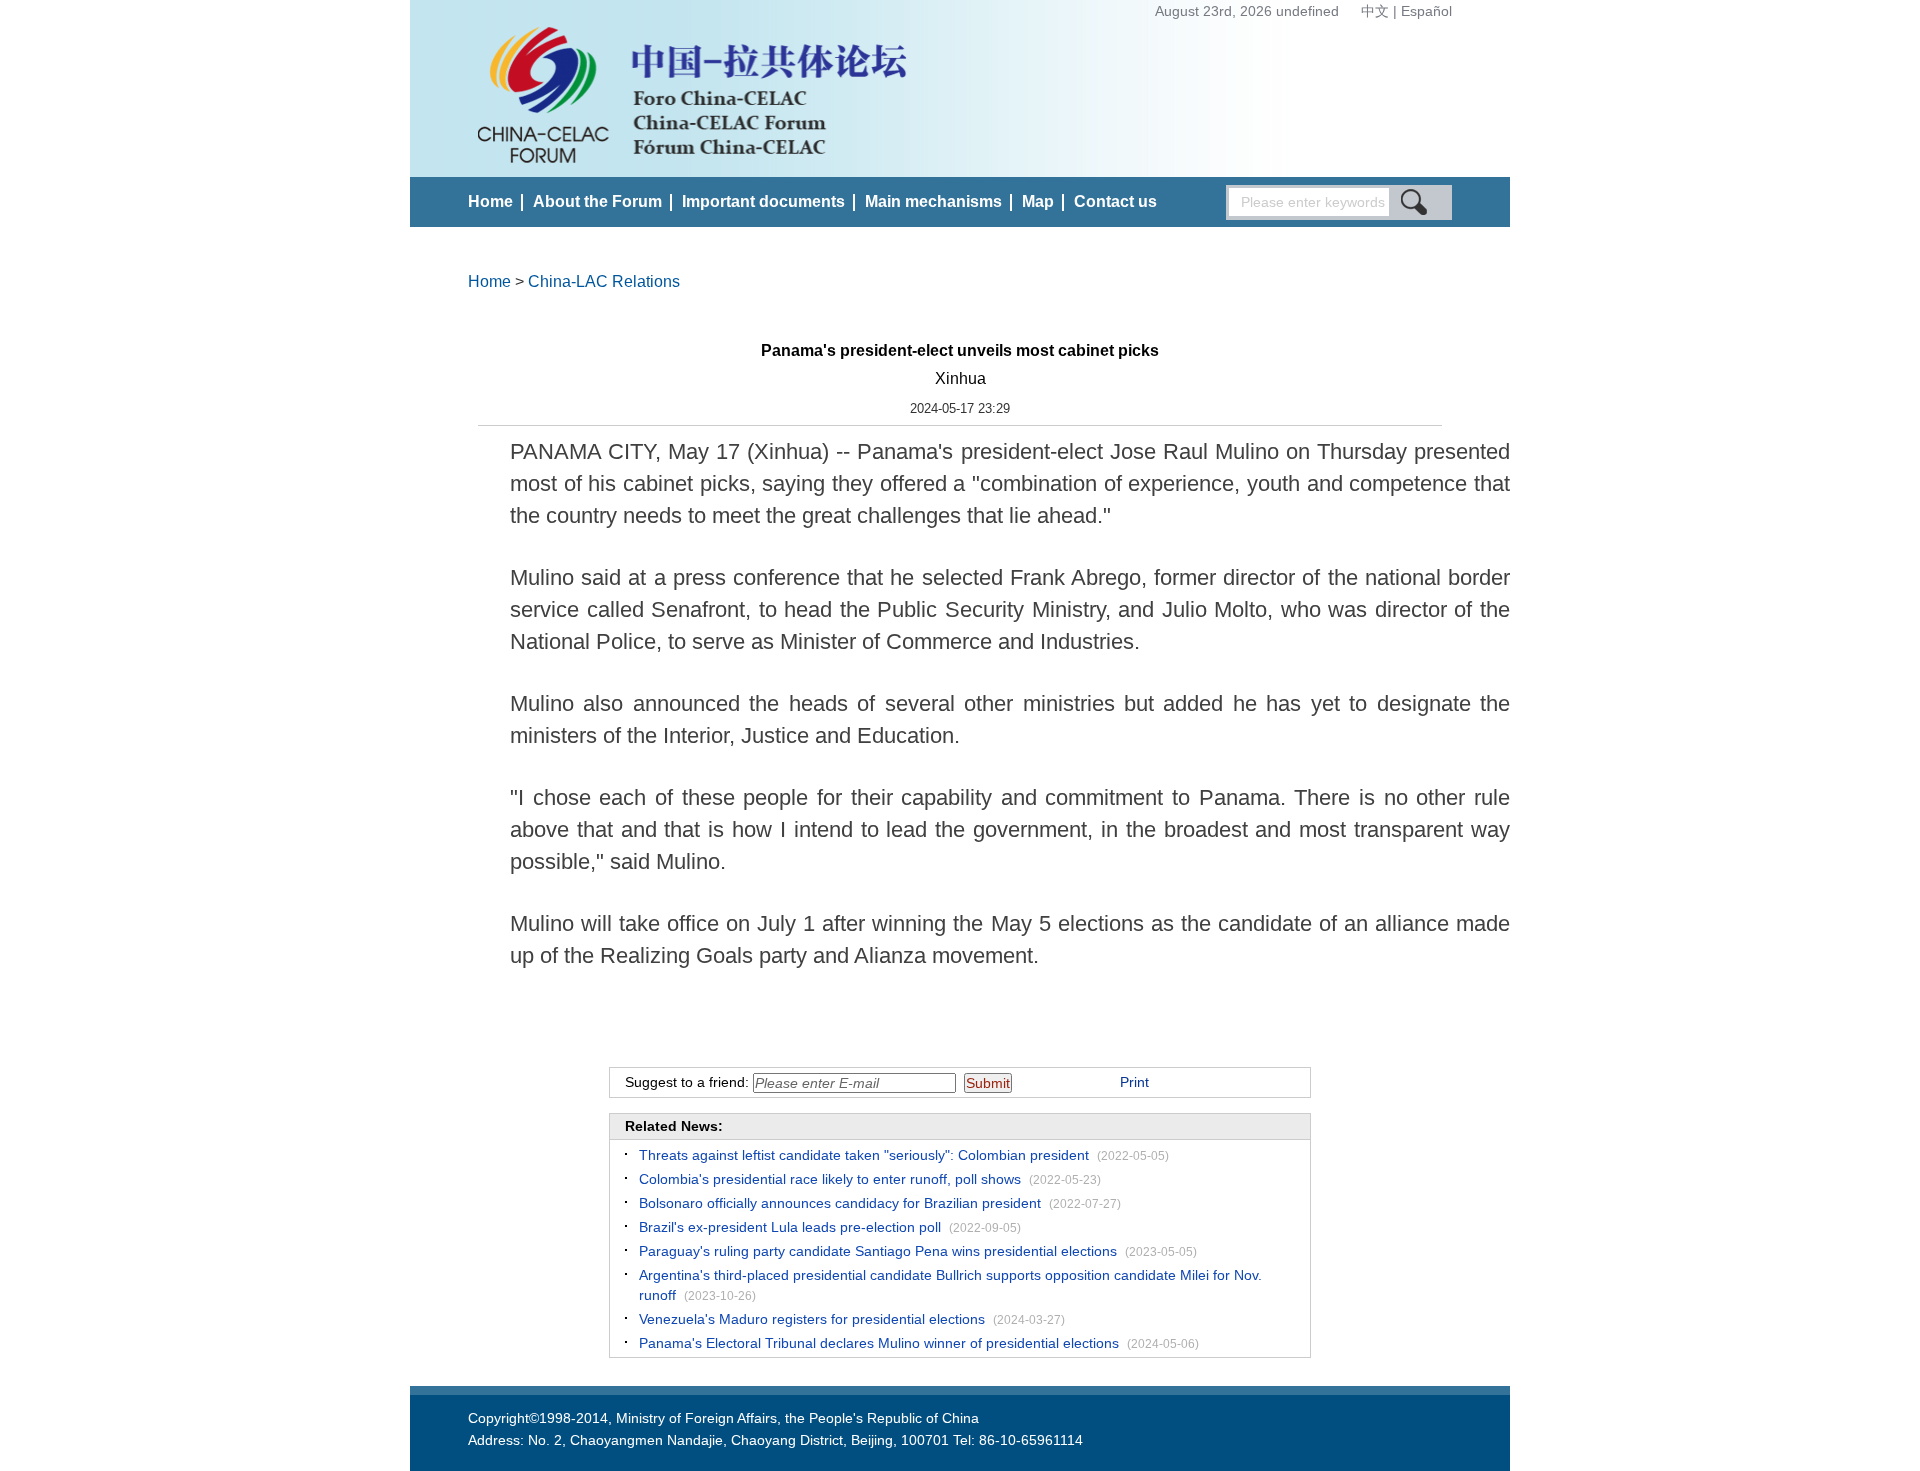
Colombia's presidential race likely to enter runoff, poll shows (830, 1179)
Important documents (763, 201)
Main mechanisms (933, 201)
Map (1038, 201)
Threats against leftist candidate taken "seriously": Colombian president (864, 1155)
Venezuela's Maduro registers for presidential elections (812, 1319)
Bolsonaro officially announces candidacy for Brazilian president (840, 1203)
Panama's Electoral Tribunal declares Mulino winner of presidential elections (879, 1343)
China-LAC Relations (604, 281)
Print (1134, 1082)
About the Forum (597, 201)
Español (1426, 11)
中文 (1377, 11)
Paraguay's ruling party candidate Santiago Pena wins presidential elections (878, 1251)
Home (490, 201)
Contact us (1115, 201)
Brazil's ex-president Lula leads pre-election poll (790, 1227)
